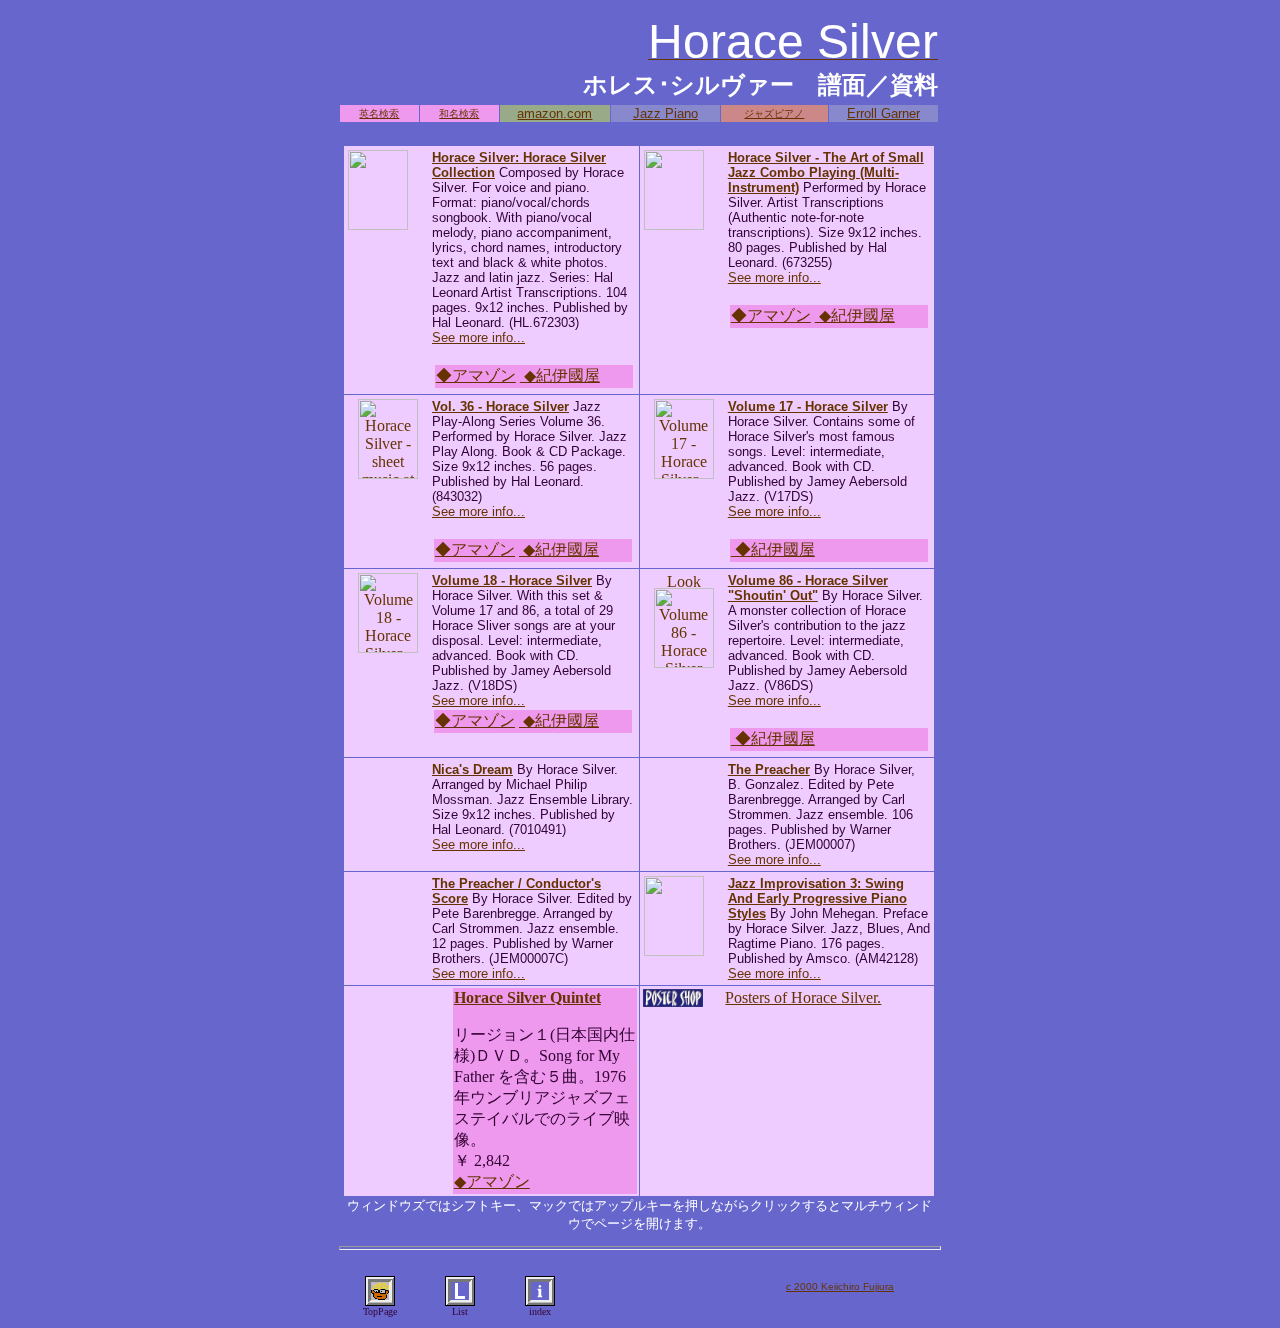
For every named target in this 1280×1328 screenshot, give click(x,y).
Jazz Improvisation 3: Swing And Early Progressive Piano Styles (817, 898)
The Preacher (769, 769)
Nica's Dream (472, 769)
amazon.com (554, 113)
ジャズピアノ (774, 113)
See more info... (478, 337)
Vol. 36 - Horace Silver (500, 406)
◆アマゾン (476, 375)
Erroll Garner (883, 113)
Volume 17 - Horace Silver (808, 406)
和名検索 (459, 113)
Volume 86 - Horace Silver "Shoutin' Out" (808, 588)
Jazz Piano (665, 113)
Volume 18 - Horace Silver (512, 580)
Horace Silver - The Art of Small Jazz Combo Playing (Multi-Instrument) (826, 172)
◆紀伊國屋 (560, 375)
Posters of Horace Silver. (803, 997)
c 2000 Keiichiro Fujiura (840, 1286)
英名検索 (379, 113)
